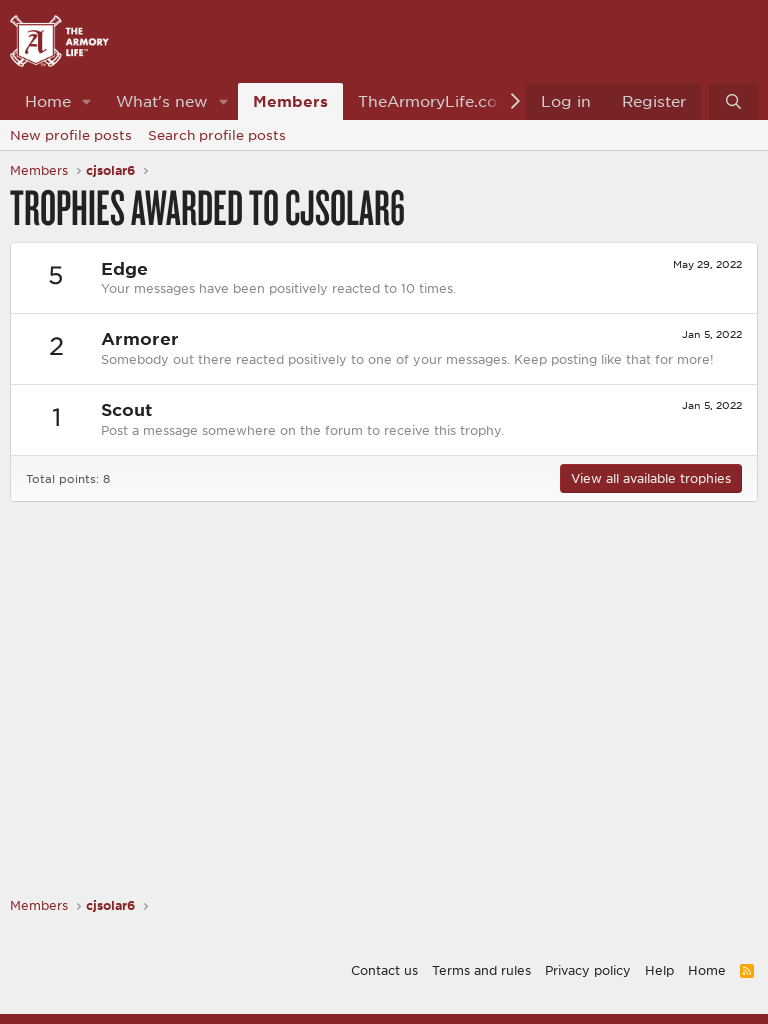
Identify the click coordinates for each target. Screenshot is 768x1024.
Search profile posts (217, 135)
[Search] (733, 101)
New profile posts (71, 135)
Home (48, 101)
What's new (162, 101)
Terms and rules (481, 970)
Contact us (384, 970)
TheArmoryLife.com (435, 101)
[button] (87, 101)
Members (290, 101)
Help (659, 970)
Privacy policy (588, 970)
